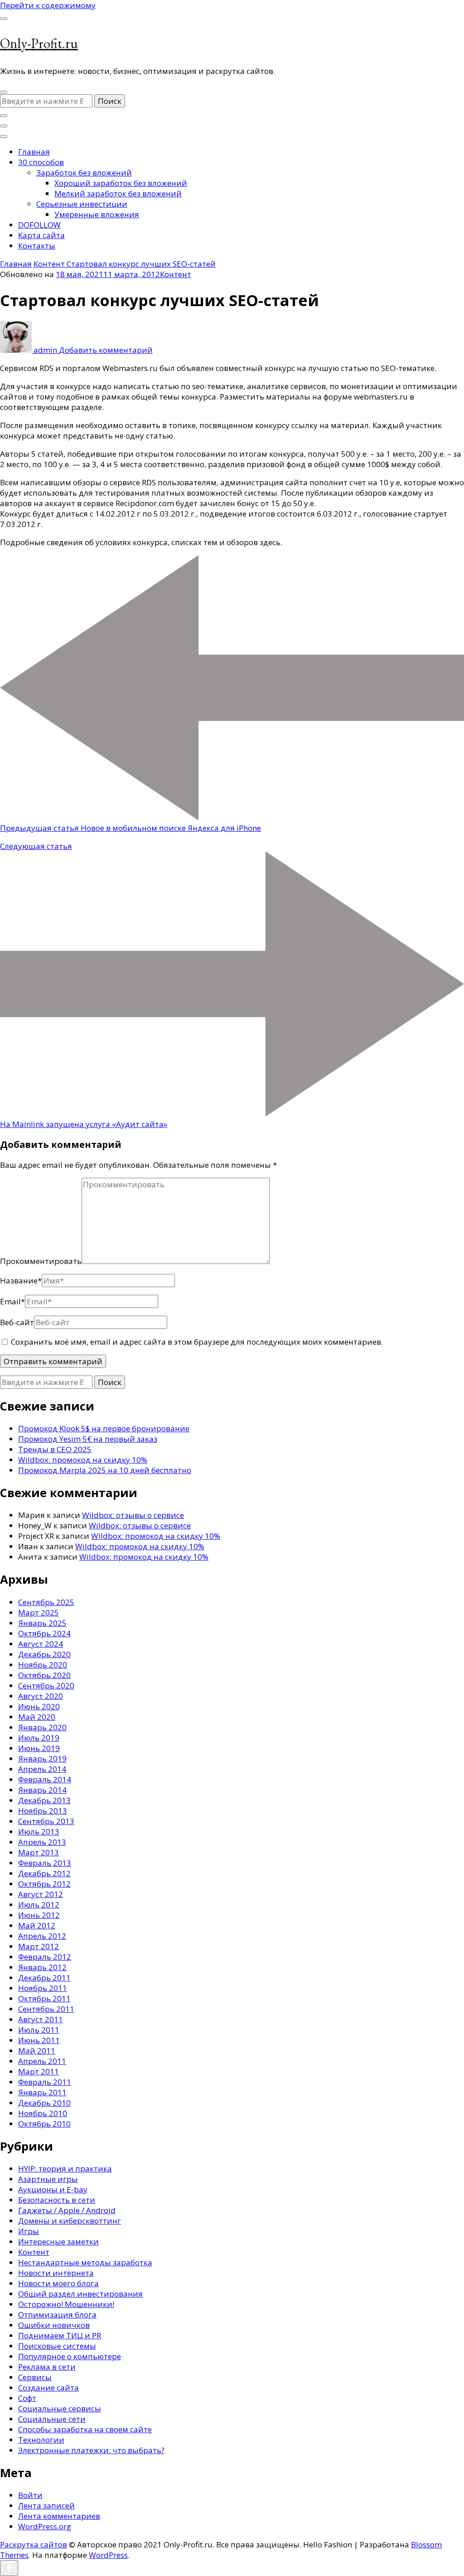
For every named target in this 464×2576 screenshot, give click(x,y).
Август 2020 (41, 1696)
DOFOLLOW (39, 225)
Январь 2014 (42, 1790)
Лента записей (46, 2505)
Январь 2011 (42, 2092)
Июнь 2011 (39, 2040)
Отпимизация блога (57, 2315)
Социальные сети (52, 2419)
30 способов (41, 162)
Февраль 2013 (45, 1863)
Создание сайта (48, 2388)
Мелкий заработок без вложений (118, 193)
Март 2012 (39, 1946)
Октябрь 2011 (44, 1998)
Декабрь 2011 (44, 1978)
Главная (34, 152)
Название (21, 1281)
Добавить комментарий (106, 350)
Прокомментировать (41, 1261)
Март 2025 (39, 1612)
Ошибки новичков (54, 2325)
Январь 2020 (42, 1727)
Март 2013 (39, 1852)
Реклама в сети (47, 2367)
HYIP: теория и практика (65, 2169)
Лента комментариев (59, 2516)
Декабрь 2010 (44, 2103)
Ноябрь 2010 (43, 2113)
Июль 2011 (39, 2030)
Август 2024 (41, 1644)
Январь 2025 (42, 1623)
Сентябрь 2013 (46, 1821)
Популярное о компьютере (70, 2356)
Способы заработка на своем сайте (85, 2429)
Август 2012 (41, 1894)
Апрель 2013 (42, 1842)
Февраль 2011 (45, 2082)
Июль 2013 (39, 1832)
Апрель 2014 (42, 1769)
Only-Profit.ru (39, 43)
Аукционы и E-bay (53, 2189)
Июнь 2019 (39, 1748)
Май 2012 (37, 1925)
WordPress (108, 2555)
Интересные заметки (58, 2242)
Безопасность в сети (57, 2200)
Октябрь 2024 (44, 1633)
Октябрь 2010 (44, 2124)
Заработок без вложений (84, 173)
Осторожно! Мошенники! (66, 2304)
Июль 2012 (39, 1905)
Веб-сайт (17, 1322)
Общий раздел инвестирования (80, 2294)
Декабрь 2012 (44, 1873)
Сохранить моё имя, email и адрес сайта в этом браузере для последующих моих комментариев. (197, 1342)
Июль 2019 (39, 1738)
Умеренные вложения (97, 214)
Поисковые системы (57, 2346)
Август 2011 (41, 2019)
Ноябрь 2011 (43, 1988)
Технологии (41, 2440)
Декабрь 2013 (44, 1800)
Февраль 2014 (45, 1779)
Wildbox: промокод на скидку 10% (83, 1460)
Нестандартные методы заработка (85, 2262)
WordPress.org (45, 2526)
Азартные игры (48, 2179)
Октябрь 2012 (44, 1884)
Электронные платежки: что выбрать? (91, 2450)
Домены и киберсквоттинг (70, 2221)
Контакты (37, 246)
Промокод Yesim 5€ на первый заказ (88, 1439)
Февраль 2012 (45, 1957)
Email (12, 1301)
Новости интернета (56, 2273)
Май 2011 (37, 2051)
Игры (29, 2231)
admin (45, 350)
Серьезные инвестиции (82, 204)
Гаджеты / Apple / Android (67, 2210)
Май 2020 (37, 1717)
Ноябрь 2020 (43, 1665)
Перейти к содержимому (48, 5)
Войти (30, 2495)
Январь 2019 (42, 1759)
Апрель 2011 (42, 2061)
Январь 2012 (42, 1967)
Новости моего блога (58, 2283)
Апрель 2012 (42, 1936)
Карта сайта (41, 235)
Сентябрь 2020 (46, 1686)
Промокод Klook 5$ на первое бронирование (104, 1428)
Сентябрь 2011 (46, 2009)
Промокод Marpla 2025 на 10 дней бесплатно (105, 1470)
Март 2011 (39, 2071)
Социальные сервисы (60, 2408)
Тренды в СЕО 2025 (55, 1449)
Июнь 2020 (39, 1706)
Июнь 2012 (39, 1915)
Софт (27, 2398)
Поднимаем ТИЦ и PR (60, 2335)
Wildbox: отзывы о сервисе (133, 1515)
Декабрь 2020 (44, 1654)
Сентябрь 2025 (46, 1602)
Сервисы (35, 2377)
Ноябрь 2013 (43, 1811)
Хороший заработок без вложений (121, 183)
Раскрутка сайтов (34, 2544)
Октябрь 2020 (44, 1675)
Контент (176, 274)
